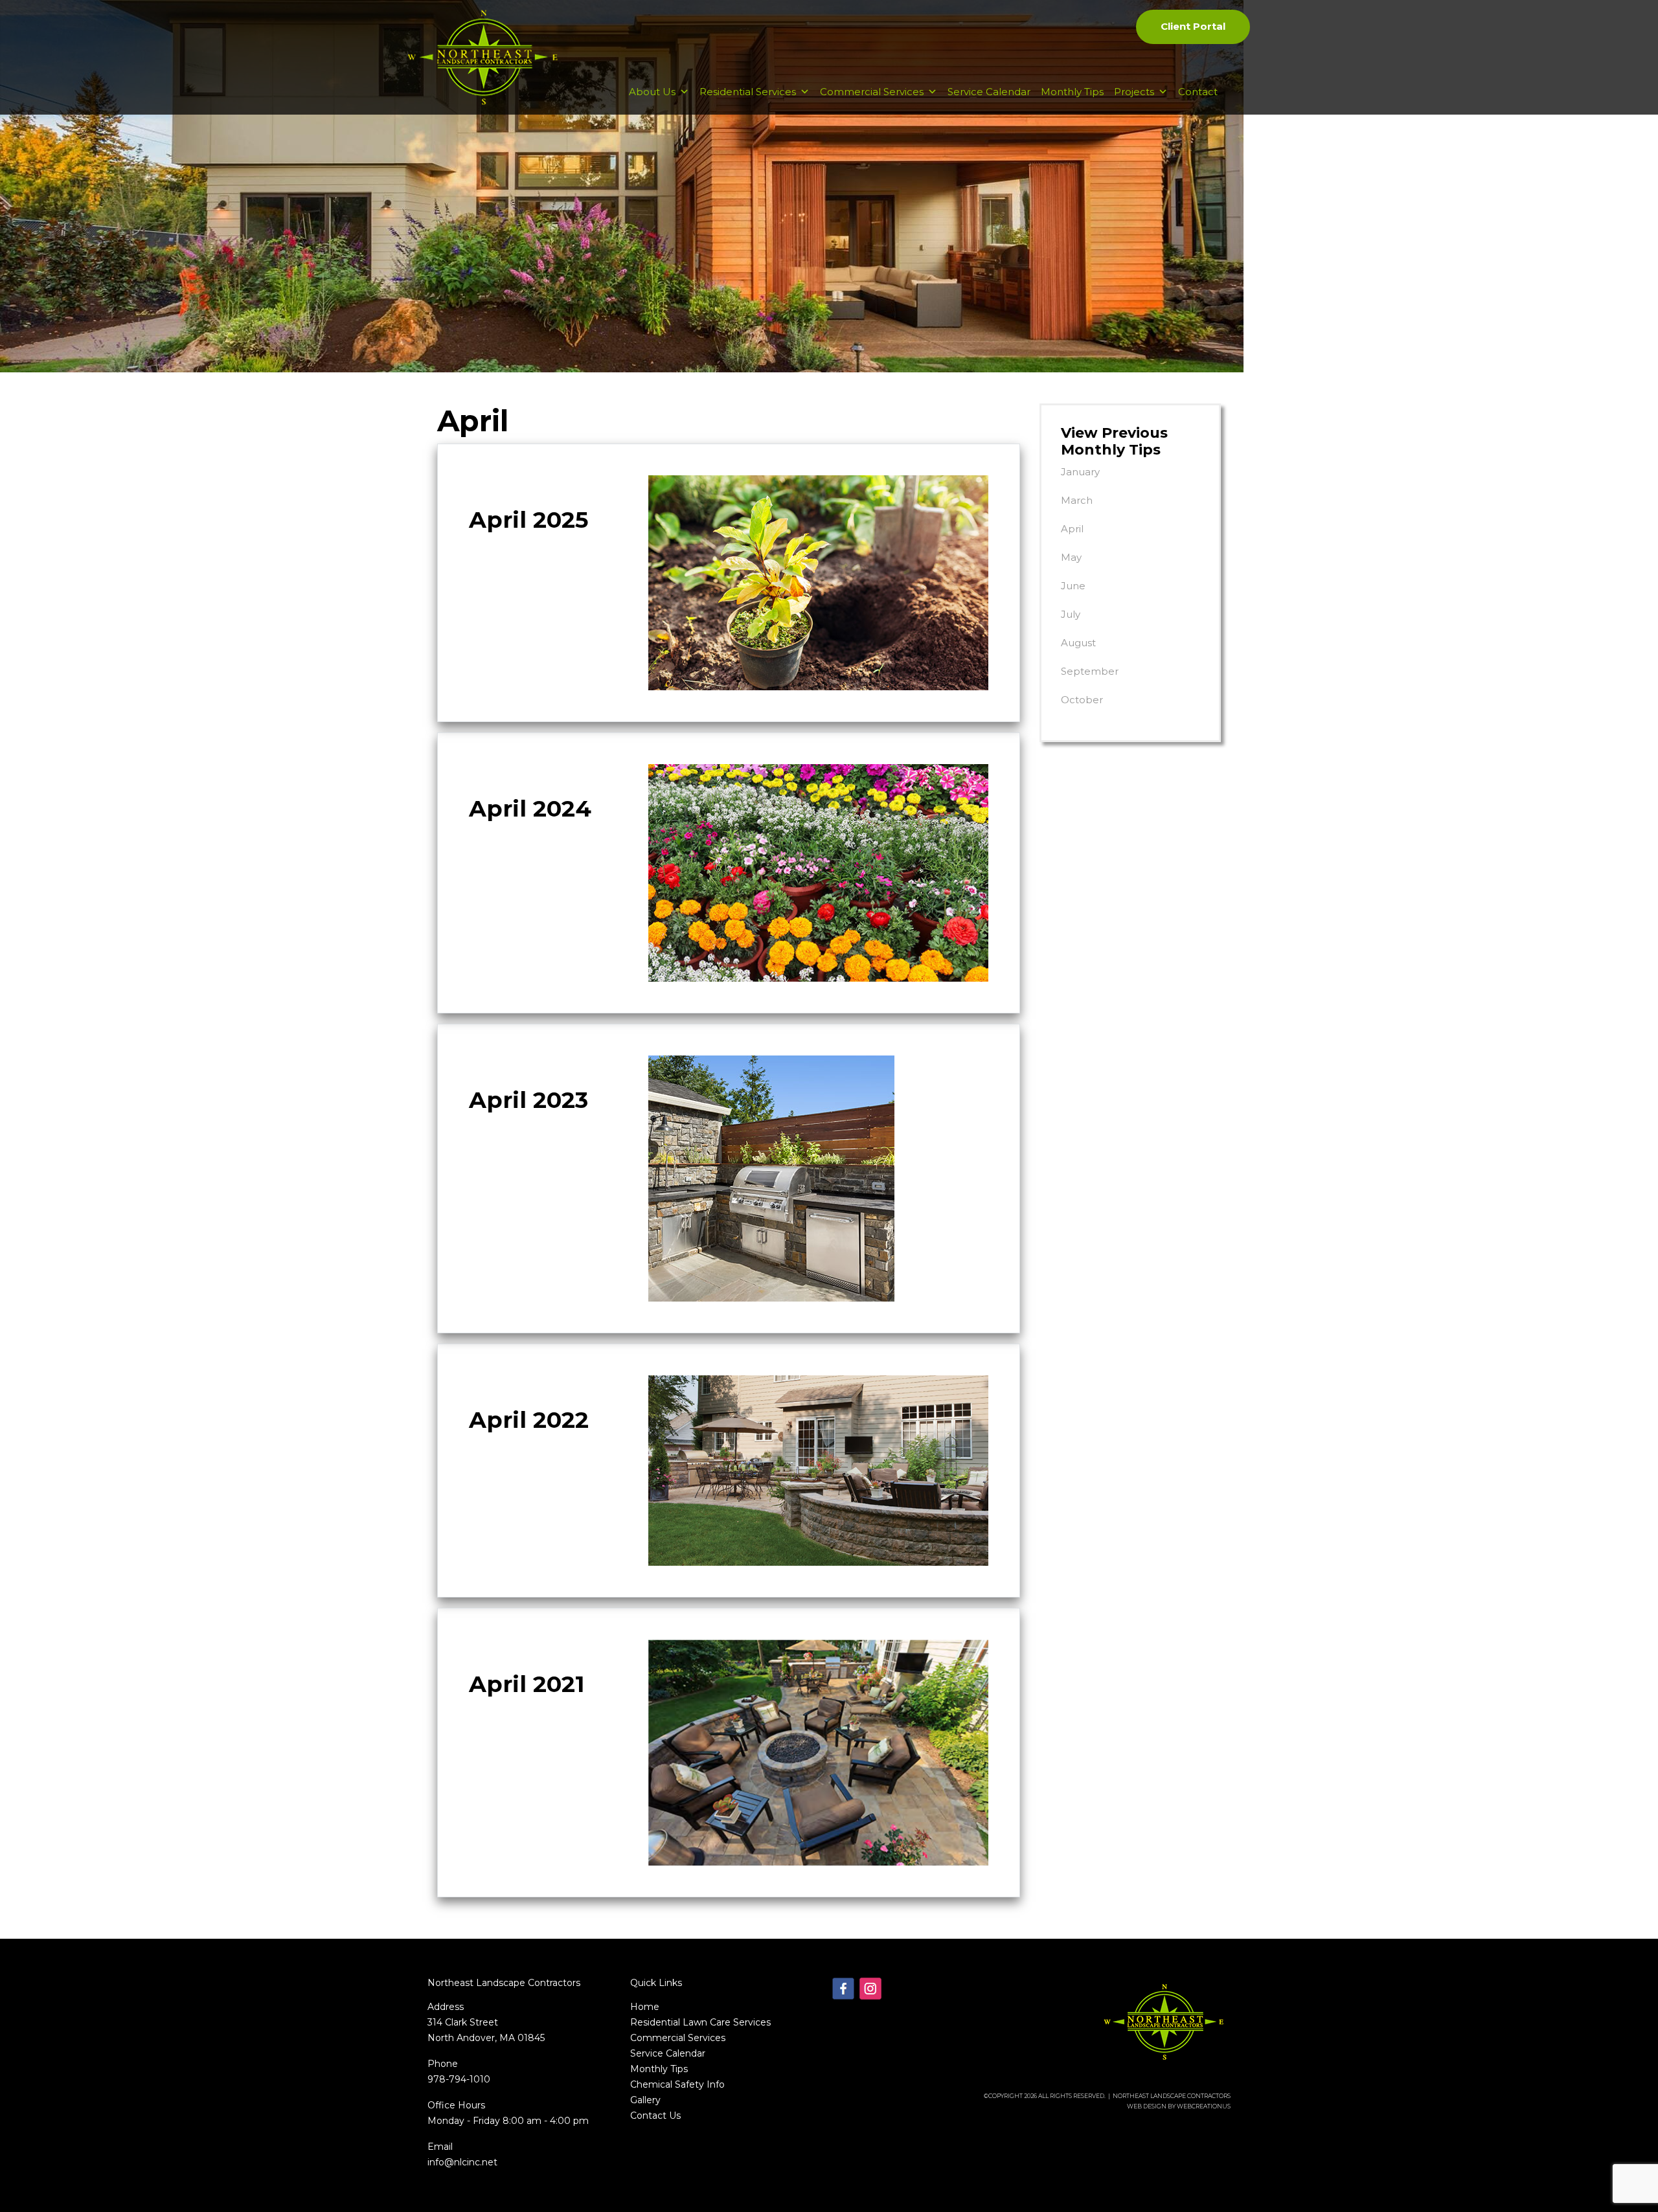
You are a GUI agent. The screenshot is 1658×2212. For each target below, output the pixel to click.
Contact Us (655, 2116)
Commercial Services (872, 92)
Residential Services (748, 92)
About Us (652, 92)
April (1072, 529)
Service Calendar (989, 92)
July (1071, 614)
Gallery (645, 2100)
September (1090, 671)
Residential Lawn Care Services (700, 2022)
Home (645, 2007)
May (1071, 557)
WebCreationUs (1204, 2106)
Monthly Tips (1072, 92)
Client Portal (1193, 26)
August (1078, 643)
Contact (1198, 92)
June (1073, 586)
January (1080, 472)
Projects (1134, 92)
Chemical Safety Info (677, 2084)
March (1077, 500)
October (1082, 700)
